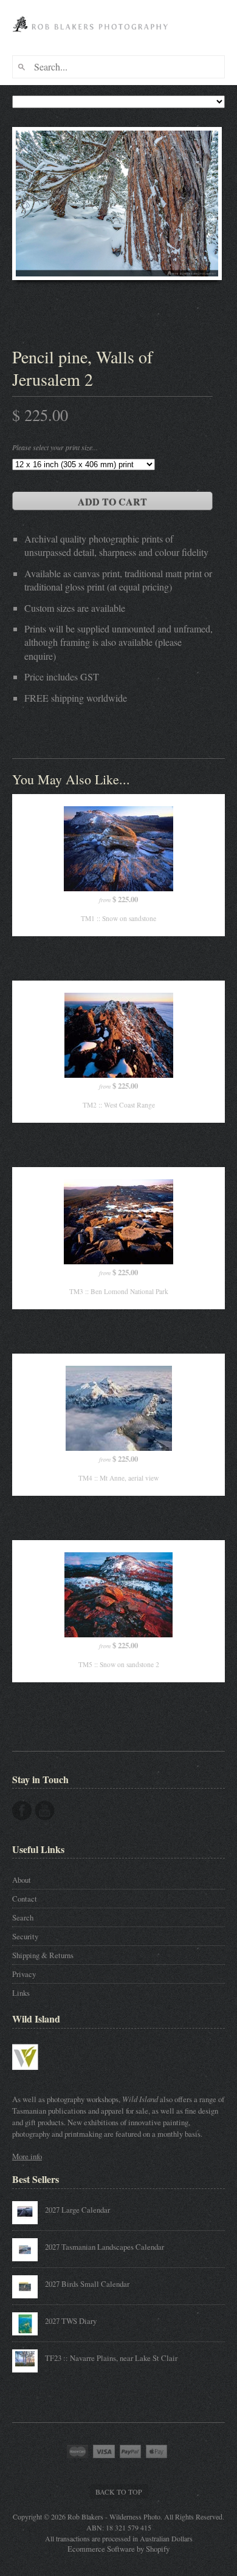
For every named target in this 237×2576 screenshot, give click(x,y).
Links (21, 1993)
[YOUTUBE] (45, 1810)
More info (27, 2156)
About (22, 1880)
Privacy (24, 1974)
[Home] (92, 36)
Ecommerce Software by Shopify (118, 2549)
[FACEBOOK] (22, 1810)
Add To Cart (112, 502)
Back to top (119, 2492)
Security (25, 1936)
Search (23, 1917)
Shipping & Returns (43, 1955)
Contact (25, 1899)
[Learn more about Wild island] (43, 2075)
